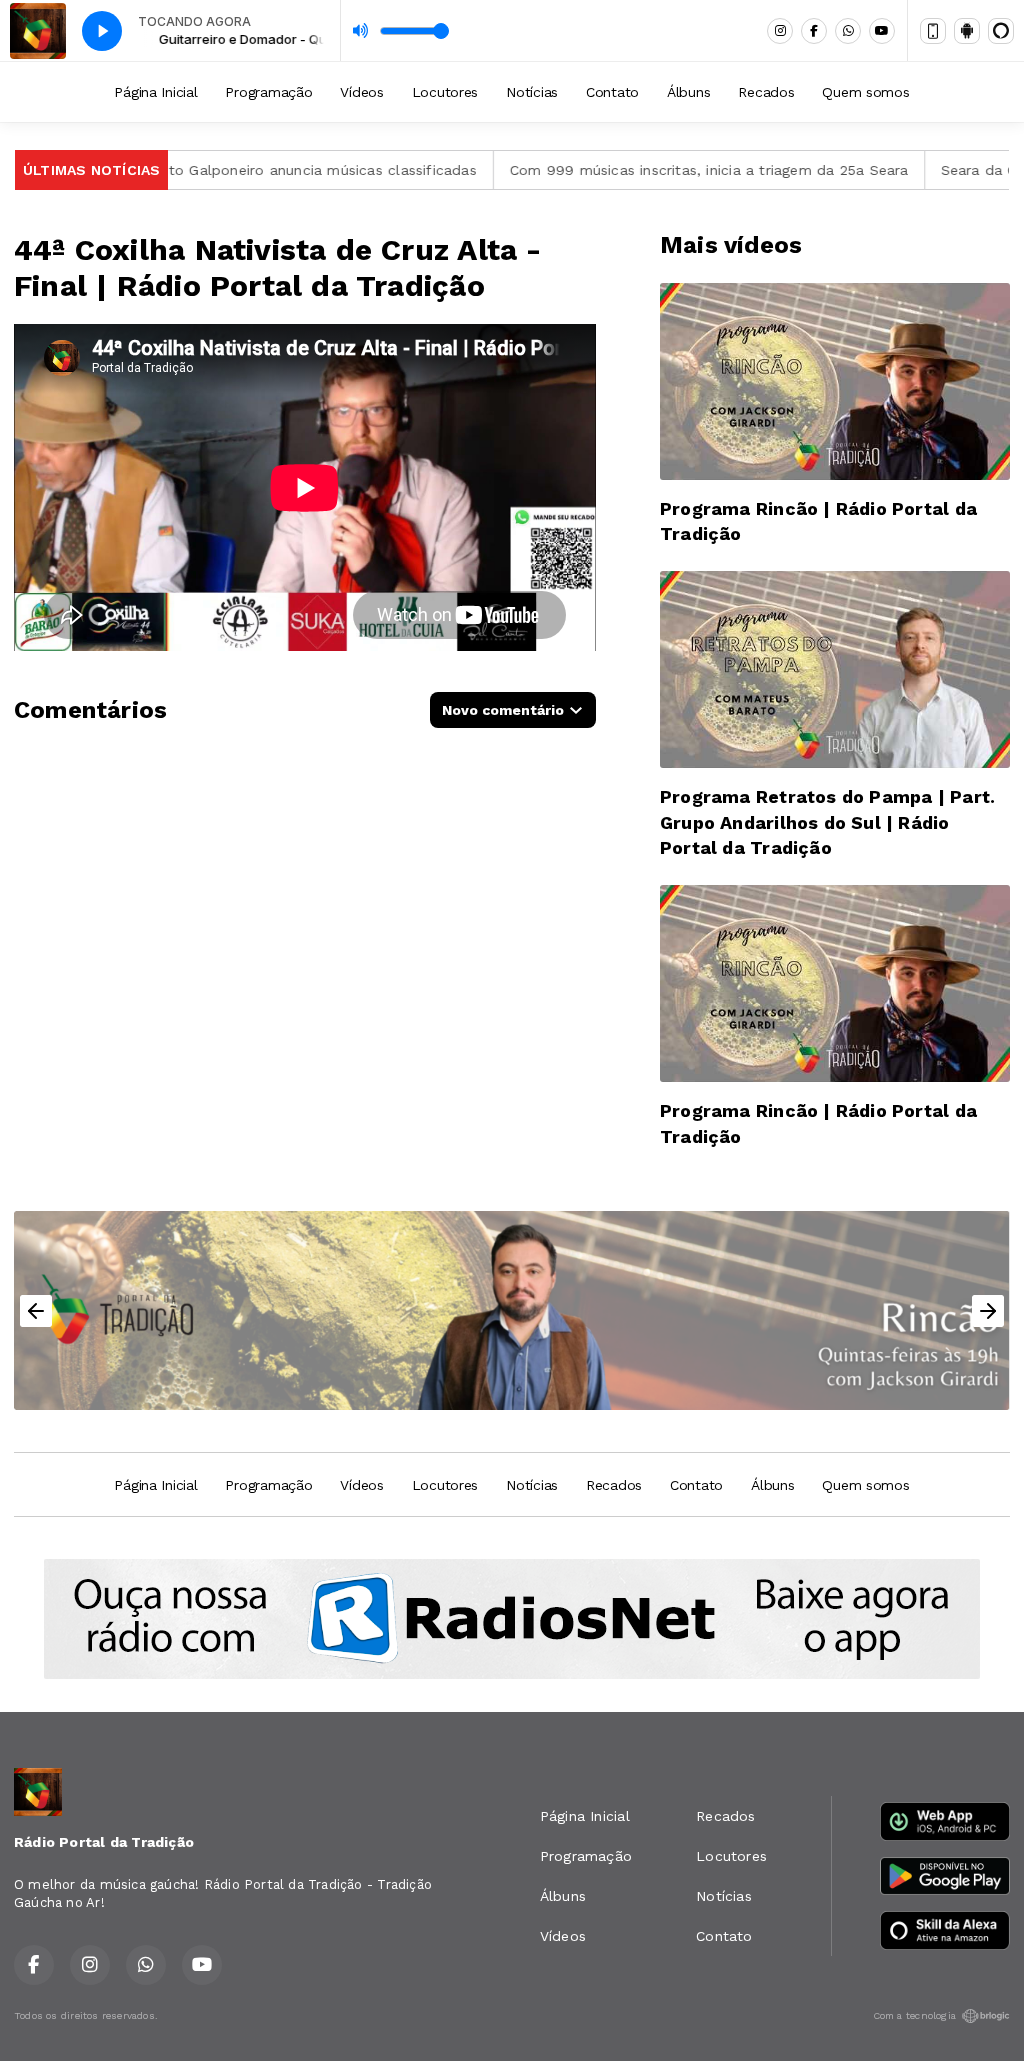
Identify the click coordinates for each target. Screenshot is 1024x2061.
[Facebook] (814, 31)
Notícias (532, 92)
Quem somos (865, 92)
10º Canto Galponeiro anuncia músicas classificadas (242, 170)
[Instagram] (780, 31)
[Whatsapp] (848, 31)
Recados (766, 92)
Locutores (445, 92)
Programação (268, 92)
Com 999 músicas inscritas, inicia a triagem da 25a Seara (653, 170)
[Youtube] (882, 31)
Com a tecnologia (914, 2015)
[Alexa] (1001, 31)
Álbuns (688, 92)
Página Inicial (155, 92)
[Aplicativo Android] (967, 31)
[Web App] (933, 31)
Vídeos (361, 92)
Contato (612, 92)
